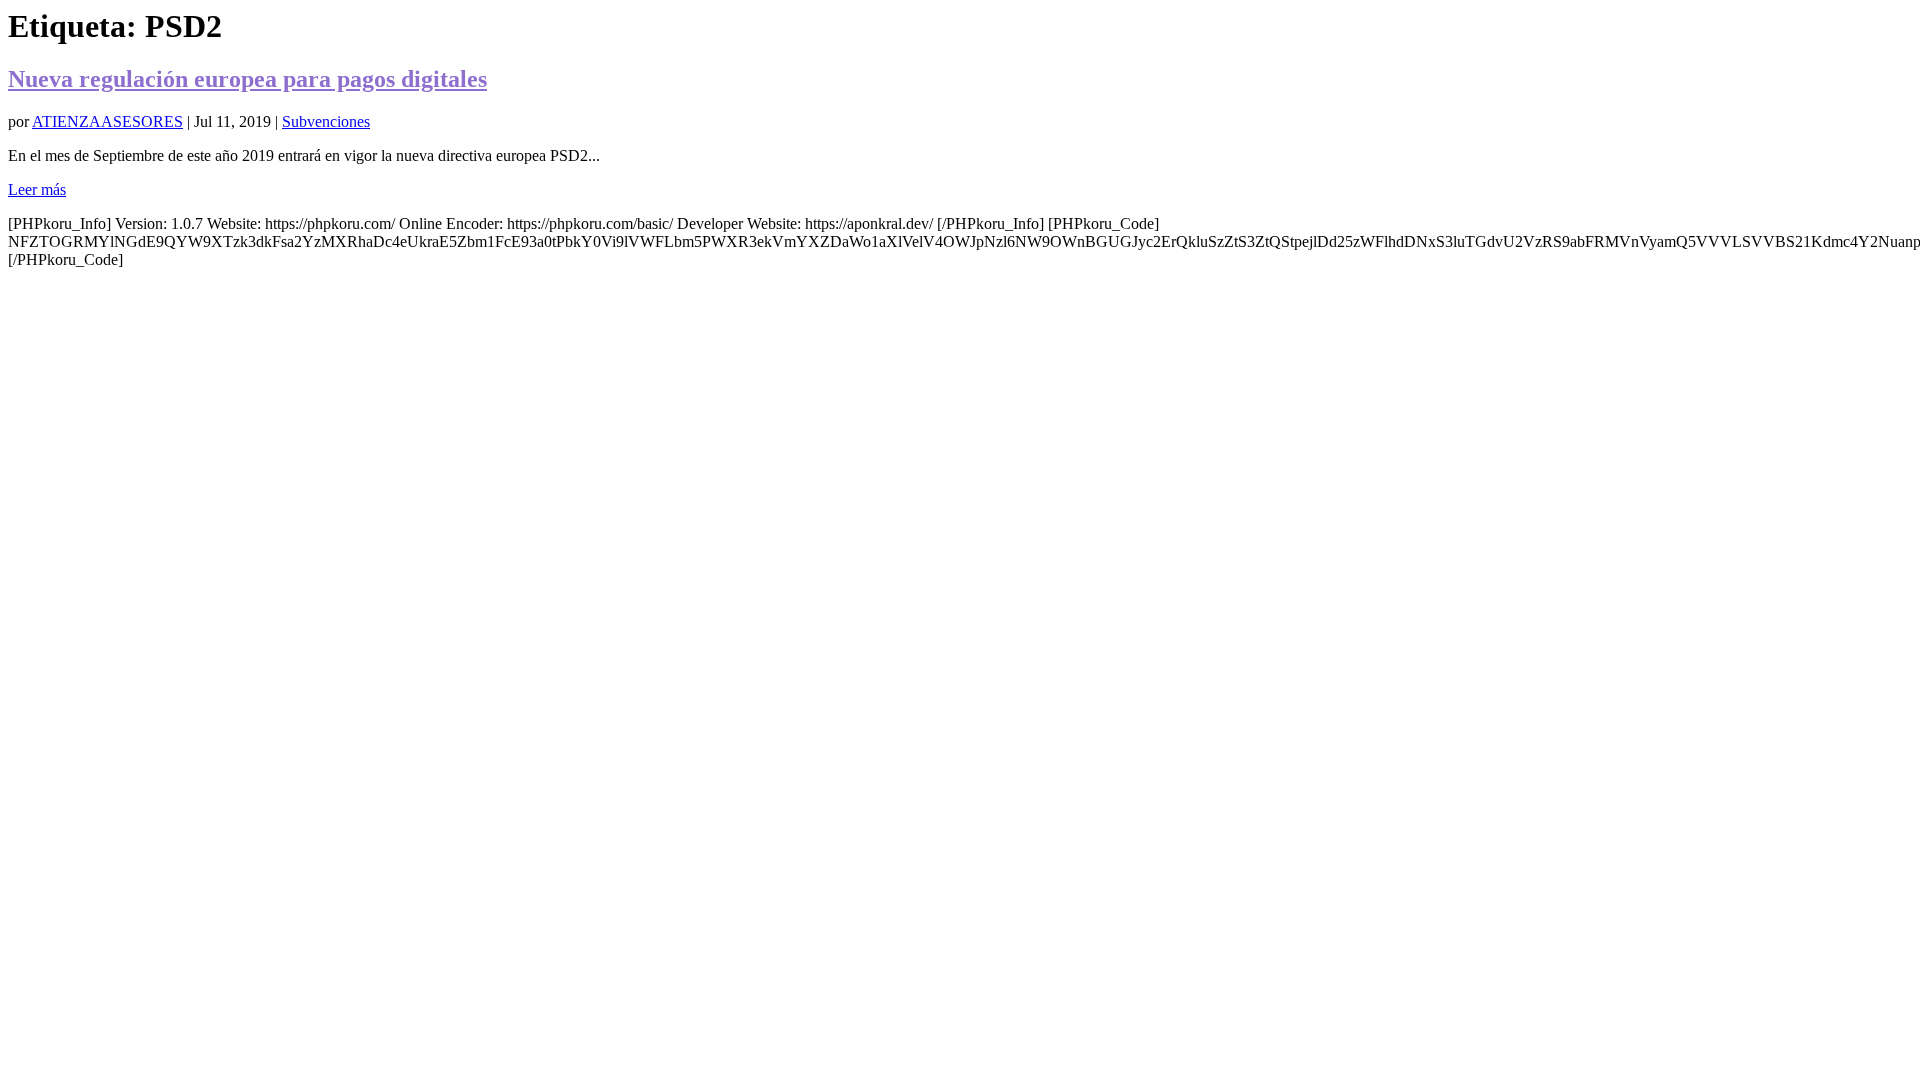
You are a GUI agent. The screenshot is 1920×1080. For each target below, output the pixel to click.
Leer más (37, 189)
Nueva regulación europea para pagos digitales (247, 79)
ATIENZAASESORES (107, 121)
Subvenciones (326, 121)
